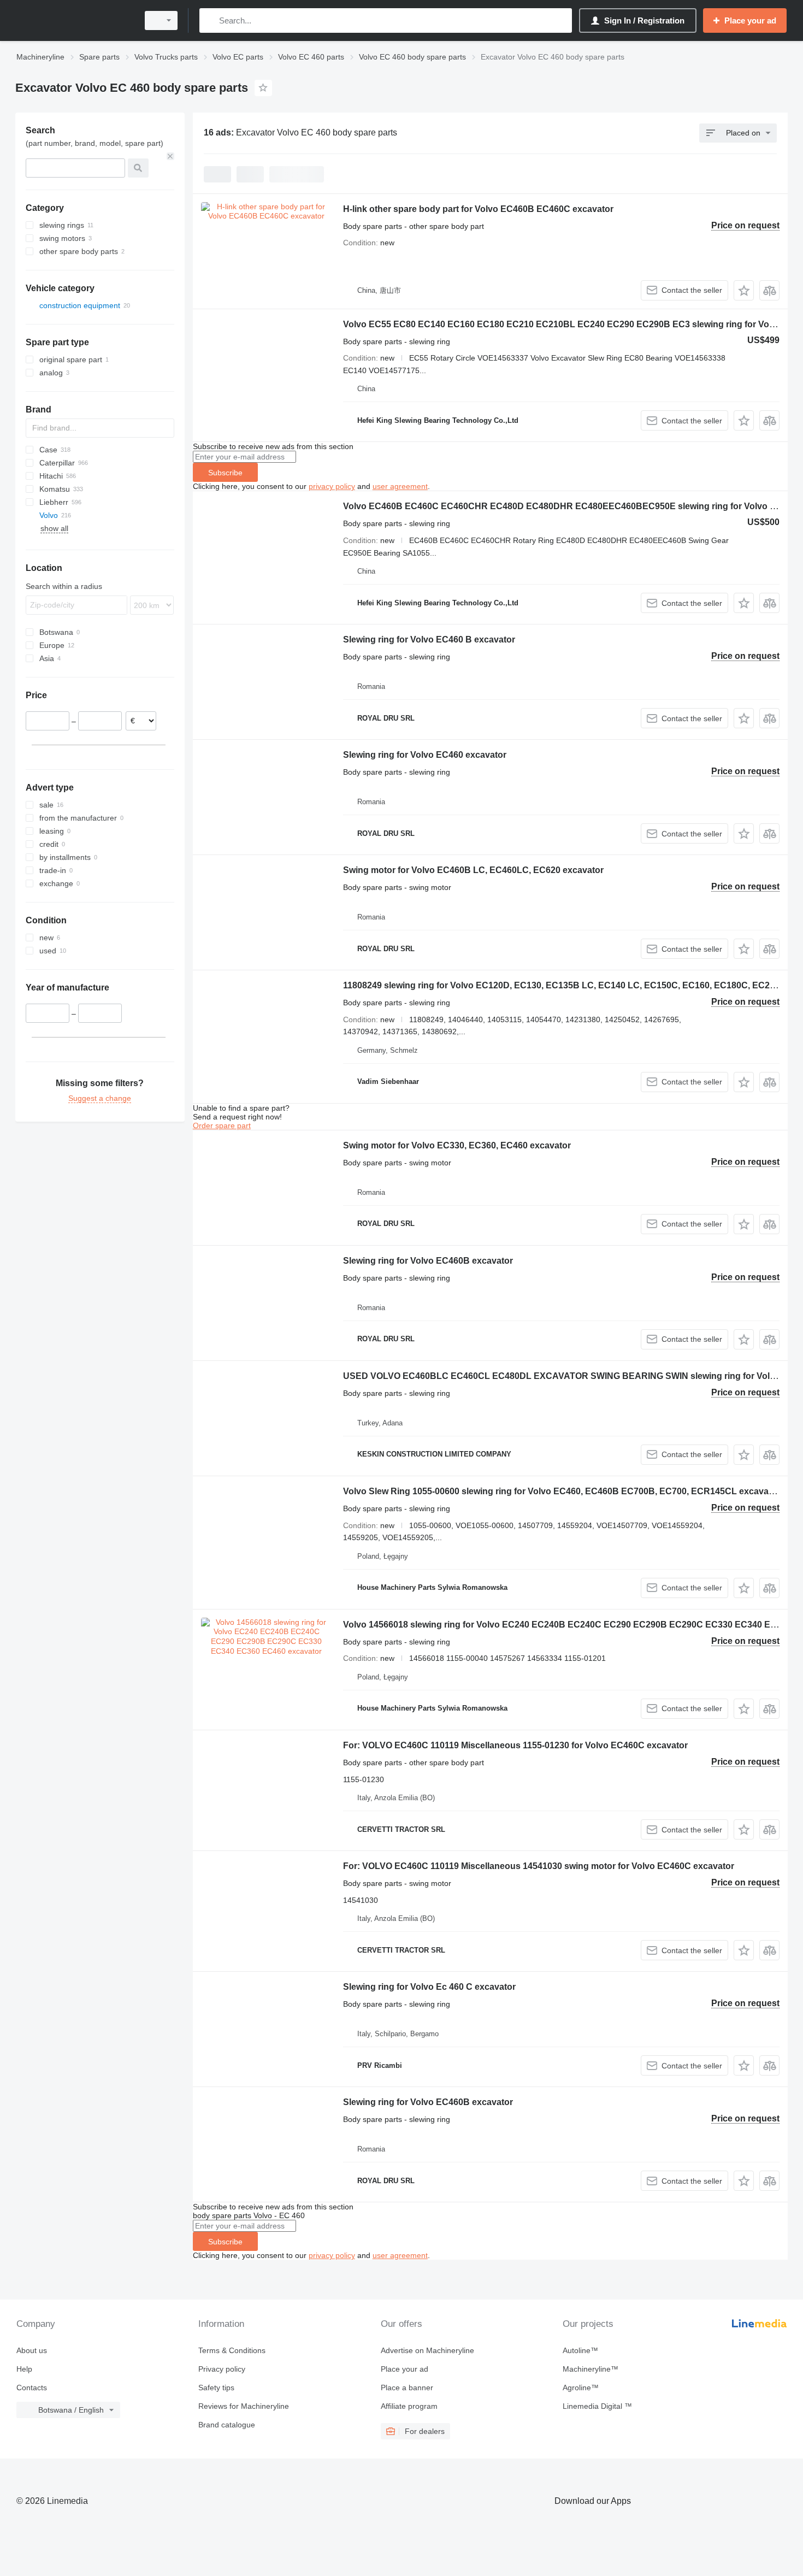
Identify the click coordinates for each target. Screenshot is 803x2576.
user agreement (400, 486)
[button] (744, 290)
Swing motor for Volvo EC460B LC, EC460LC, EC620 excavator (473, 870)
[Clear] (170, 156)
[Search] (210, 20)
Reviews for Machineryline (244, 2406)
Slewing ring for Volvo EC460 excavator (425, 755)
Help (24, 2369)
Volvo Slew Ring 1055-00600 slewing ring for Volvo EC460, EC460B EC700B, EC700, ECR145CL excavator (562, 1491)
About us (32, 2350)
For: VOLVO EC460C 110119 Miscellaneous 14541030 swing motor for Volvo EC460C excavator (539, 1866)
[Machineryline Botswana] (74, 20)
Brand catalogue (227, 2425)
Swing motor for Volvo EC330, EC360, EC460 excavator (457, 1145)
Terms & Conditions (232, 2350)
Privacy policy (222, 2369)
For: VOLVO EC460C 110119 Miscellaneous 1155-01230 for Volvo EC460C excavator (515, 1745)
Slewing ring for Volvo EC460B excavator (428, 1261)
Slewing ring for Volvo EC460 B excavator (429, 639)
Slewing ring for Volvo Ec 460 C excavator (429, 1987)
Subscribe (225, 473)
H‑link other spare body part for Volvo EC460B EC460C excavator (478, 209)
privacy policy (332, 486)
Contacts (32, 2388)
